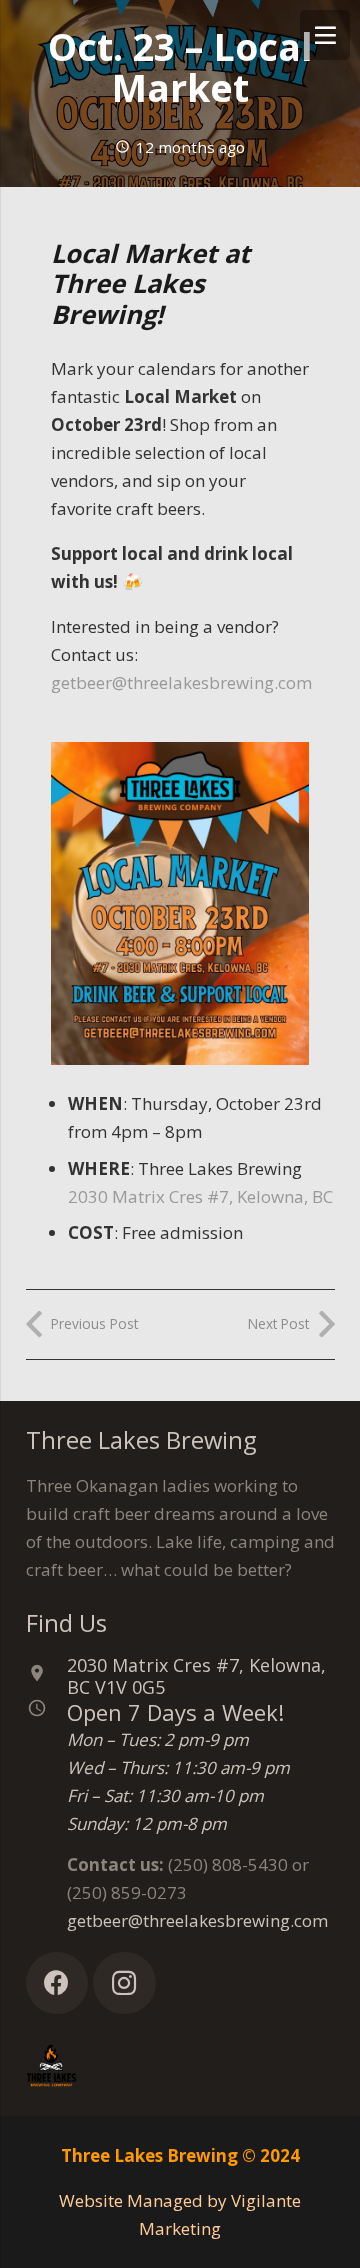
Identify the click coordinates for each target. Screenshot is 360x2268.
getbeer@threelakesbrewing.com (181, 682)
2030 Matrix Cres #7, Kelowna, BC (200, 1196)
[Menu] (325, 35)
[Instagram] (124, 1983)
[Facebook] (57, 1983)
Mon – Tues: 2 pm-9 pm (158, 1739)
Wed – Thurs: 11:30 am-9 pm (178, 1767)
